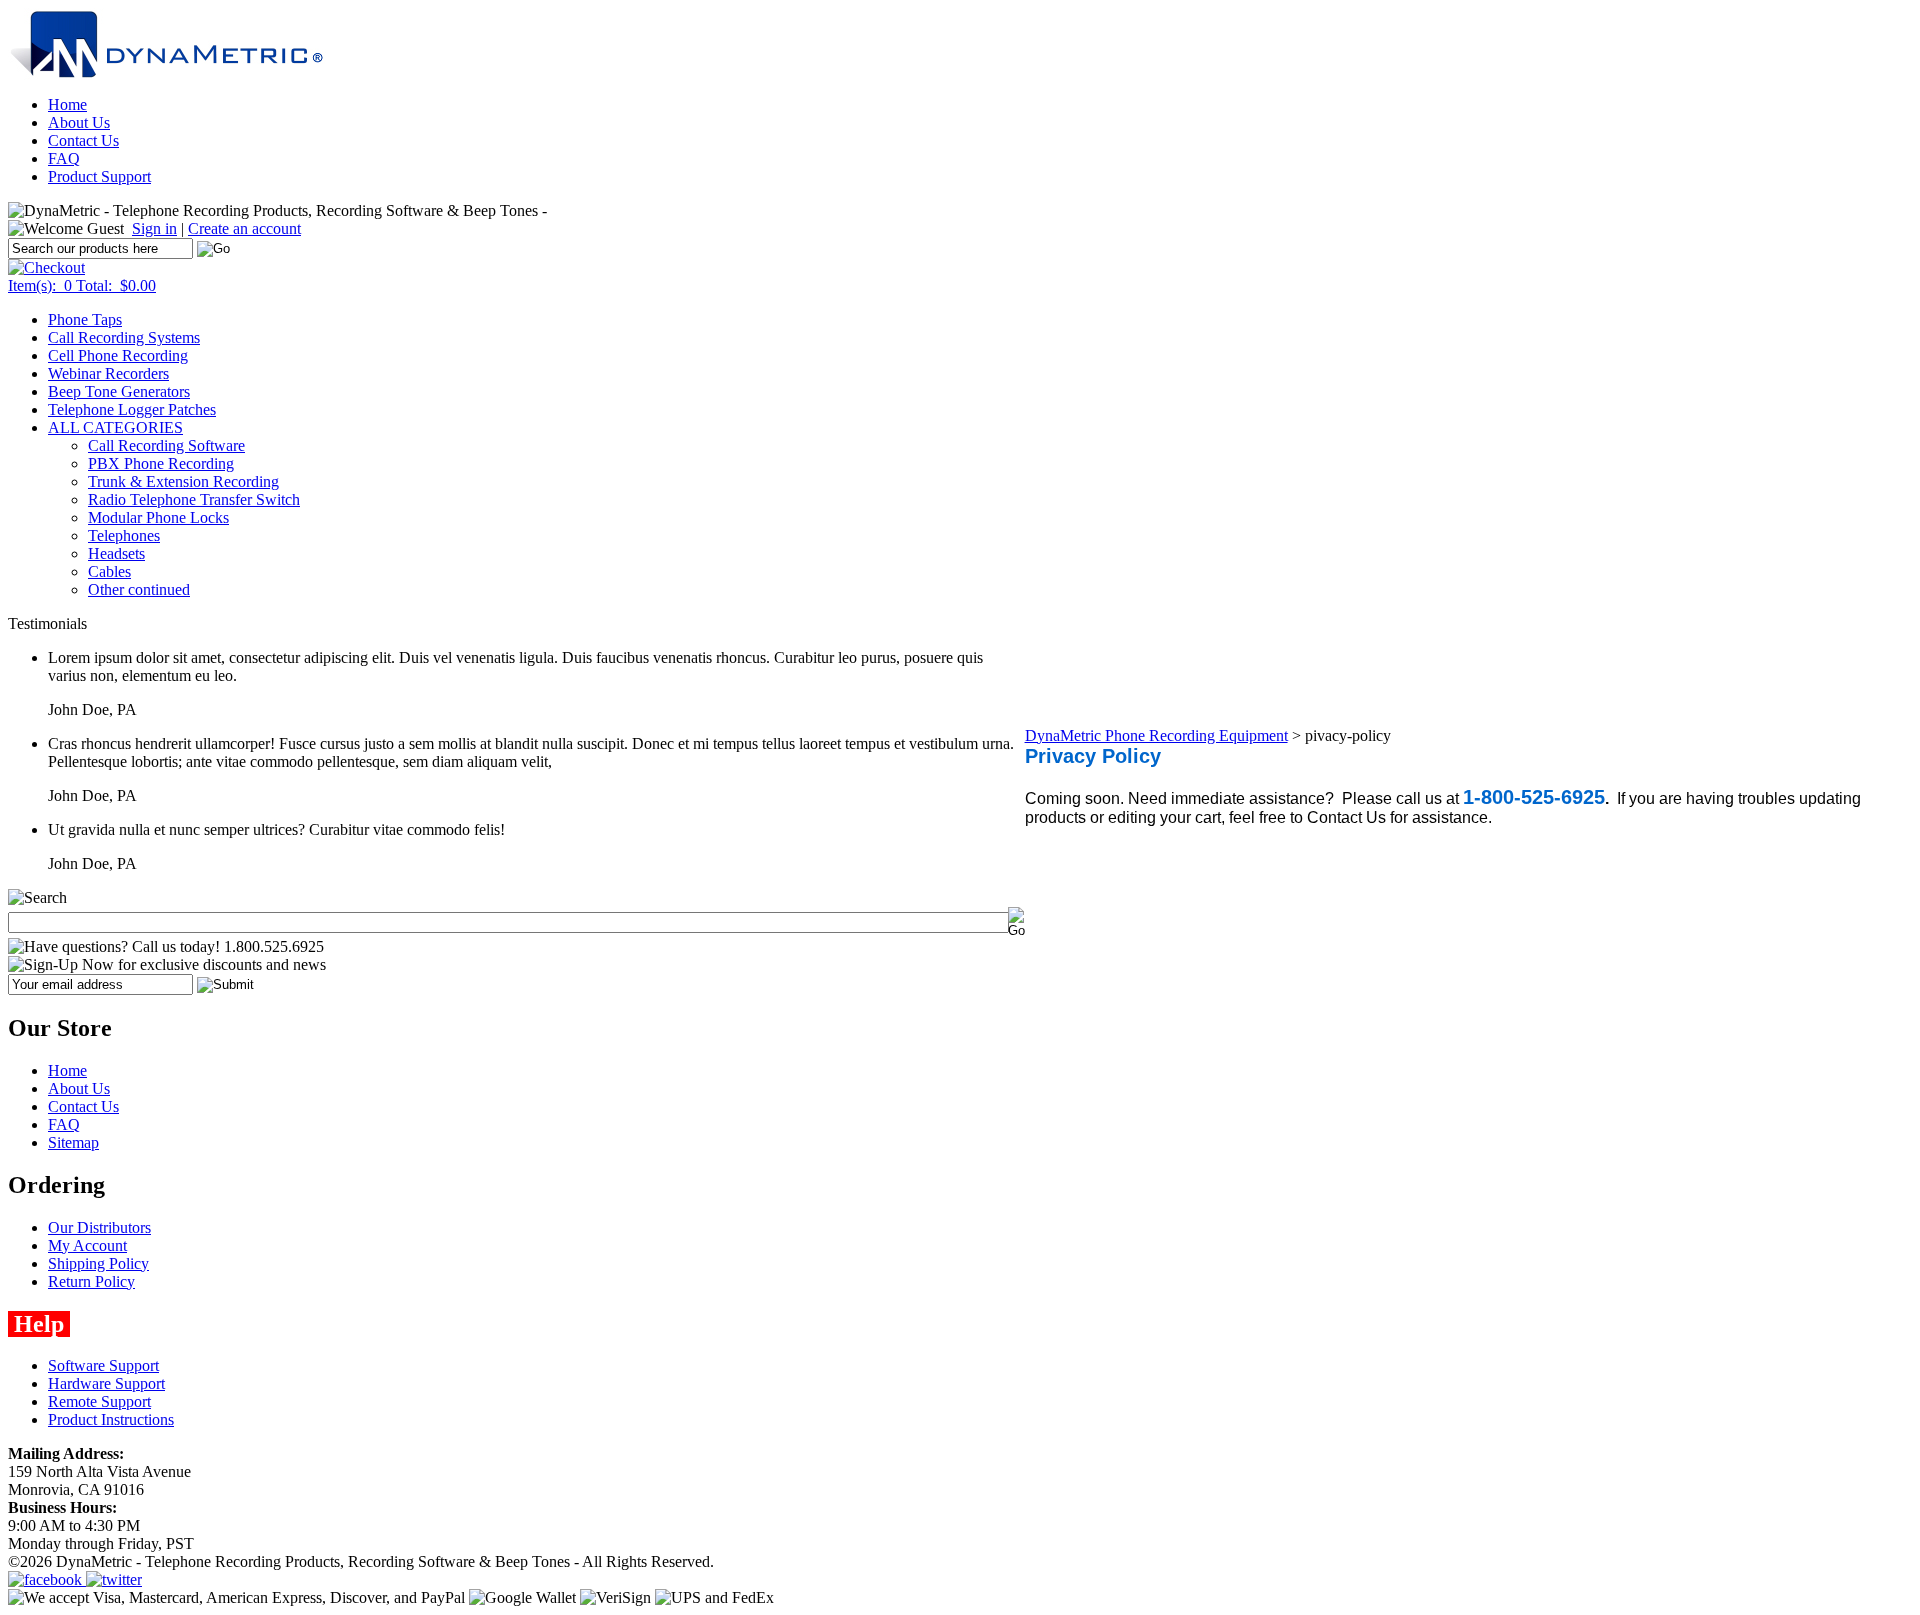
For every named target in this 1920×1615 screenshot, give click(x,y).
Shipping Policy (98, 1263)
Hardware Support (106, 1383)
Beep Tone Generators (119, 391)
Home (67, 104)
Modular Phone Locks (158, 517)
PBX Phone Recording (161, 463)
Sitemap (73, 1142)
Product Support (99, 176)
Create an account (244, 228)
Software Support (103, 1365)
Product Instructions (111, 1419)
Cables (109, 571)
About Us (79, 122)
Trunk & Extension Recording (183, 481)
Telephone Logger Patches (132, 409)
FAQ (64, 158)
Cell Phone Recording (118, 355)
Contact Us (83, 140)
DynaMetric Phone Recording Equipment (1156, 735)
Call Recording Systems (124, 337)
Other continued (139, 589)
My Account (87, 1245)
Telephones (124, 535)
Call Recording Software (166, 445)
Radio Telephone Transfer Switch (194, 499)
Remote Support (99, 1401)
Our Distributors (99, 1227)
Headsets (116, 553)
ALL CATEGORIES (115, 427)
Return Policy (91, 1281)
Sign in (154, 228)
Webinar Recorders (108, 373)
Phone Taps (85, 319)
